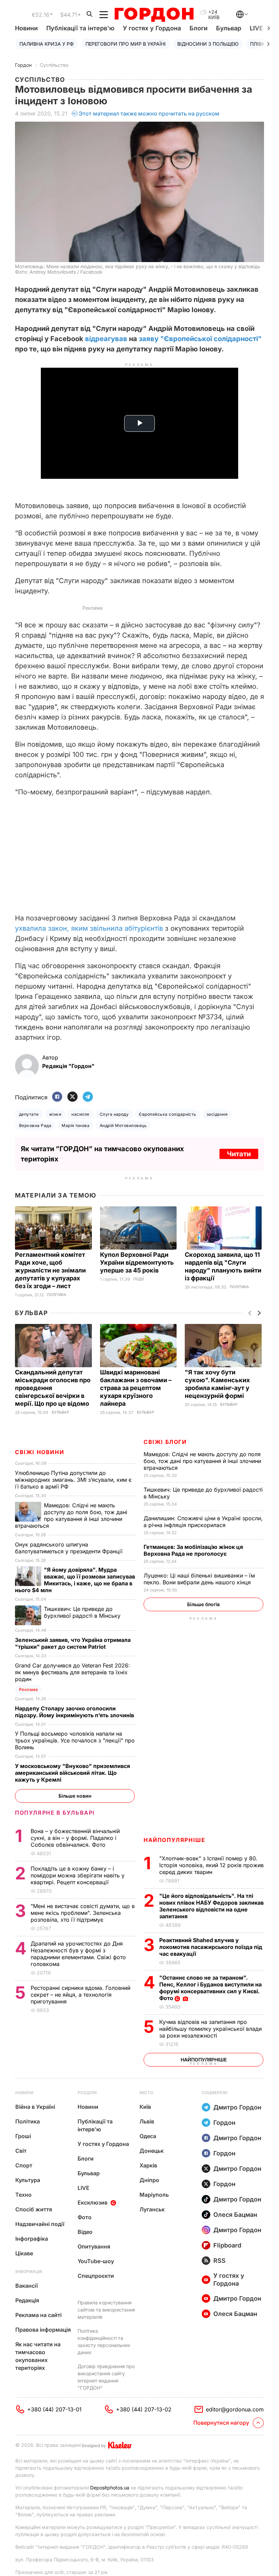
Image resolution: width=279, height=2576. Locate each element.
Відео (85, 2232)
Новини (26, 28)
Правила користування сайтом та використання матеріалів (106, 2310)
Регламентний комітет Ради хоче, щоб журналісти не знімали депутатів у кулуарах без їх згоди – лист (50, 1270)
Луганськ (152, 2209)
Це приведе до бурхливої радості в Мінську (83, 1612)
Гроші (23, 2136)
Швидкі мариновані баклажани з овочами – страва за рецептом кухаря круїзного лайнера (136, 1388)
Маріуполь (154, 2195)
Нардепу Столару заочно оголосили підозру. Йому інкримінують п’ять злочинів (75, 1712)
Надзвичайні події (40, 2224)
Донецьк (152, 2151)
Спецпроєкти (96, 2276)
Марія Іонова (76, 1125)
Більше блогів (203, 1604)
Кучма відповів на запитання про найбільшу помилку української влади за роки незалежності (210, 2029)
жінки (55, 1114)
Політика (57, 1295)
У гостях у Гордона (152, 28)
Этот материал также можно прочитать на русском (149, 113)
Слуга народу (114, 1114)
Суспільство (54, 65)
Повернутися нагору (221, 2423)
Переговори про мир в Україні (126, 44)
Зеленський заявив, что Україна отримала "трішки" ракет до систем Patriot (73, 1643)
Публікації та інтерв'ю (80, 28)
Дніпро (149, 2180)
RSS (219, 2261)
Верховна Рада (35, 1125)
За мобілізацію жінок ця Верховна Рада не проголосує (193, 1550)
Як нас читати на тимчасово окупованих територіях (38, 2356)
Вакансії (27, 2286)
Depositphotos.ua (110, 2488)
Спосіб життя (34, 2209)
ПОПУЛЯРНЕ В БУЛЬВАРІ (55, 1813)
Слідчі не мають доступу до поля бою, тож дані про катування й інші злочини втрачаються (202, 1461)
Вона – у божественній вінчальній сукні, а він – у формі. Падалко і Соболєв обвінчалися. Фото (75, 1838)
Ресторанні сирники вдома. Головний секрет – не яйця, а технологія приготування (80, 1995)
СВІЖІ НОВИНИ (39, 1452)
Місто (146, 2093)
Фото (85, 2217)
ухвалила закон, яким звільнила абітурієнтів (89, 928)
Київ (145, 2107)
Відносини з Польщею (208, 44)
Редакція (27, 2300)
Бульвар (229, 28)
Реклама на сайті (38, 2315)
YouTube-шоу (96, 2261)
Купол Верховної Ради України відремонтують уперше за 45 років (137, 1262)
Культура (28, 2180)
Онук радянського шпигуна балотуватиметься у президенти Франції (70, 1548)
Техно (23, 2195)
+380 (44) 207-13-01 (54, 2409)
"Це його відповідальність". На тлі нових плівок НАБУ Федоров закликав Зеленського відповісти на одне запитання (211, 1906)
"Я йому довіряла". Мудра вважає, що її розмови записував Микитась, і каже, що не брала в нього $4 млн (75, 1580)
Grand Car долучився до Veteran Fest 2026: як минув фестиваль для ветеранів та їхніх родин (72, 1672)
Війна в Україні (35, 2107)
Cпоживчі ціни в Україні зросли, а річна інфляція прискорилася (203, 1522)
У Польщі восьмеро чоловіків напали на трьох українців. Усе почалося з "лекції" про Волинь (75, 1740)
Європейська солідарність (168, 1114)
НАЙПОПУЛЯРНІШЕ (174, 1840)
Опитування (94, 2246)
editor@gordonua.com (235, 2409)
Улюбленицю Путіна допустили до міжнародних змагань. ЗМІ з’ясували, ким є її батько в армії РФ (73, 1480)
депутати (29, 1114)
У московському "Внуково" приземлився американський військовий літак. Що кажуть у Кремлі (72, 1773)
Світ (21, 2151)
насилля (80, 1114)
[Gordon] (154, 15)
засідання (217, 1114)
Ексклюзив (93, 2202)
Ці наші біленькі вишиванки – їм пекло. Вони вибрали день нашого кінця (199, 1579)
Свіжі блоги (165, 1442)
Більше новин (75, 1796)
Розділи (87, 2093)
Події (139, 1279)
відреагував (106, 339)
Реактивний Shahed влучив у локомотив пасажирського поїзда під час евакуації (211, 1947)
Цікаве (24, 2253)
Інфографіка (32, 2239)
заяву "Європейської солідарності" (200, 339)
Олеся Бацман (235, 2215)
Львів (147, 2121)
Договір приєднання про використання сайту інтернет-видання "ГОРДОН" (106, 2377)
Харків (148, 2165)
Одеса (148, 2136)
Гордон (23, 65)
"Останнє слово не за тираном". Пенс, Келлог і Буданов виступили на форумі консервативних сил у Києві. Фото (210, 1988)
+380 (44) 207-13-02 (144, 2409)
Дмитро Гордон (237, 2107)
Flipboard (227, 2245)
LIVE (84, 2188)
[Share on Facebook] (57, 1097)
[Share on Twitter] (72, 1097)
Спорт (24, 2165)
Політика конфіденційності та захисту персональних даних (104, 2342)
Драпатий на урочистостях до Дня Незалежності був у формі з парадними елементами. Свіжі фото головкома (78, 1954)
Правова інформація (43, 2330)
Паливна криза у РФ (47, 44)
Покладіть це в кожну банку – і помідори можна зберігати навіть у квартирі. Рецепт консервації (78, 1875)
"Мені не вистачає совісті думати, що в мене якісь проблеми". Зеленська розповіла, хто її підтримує (83, 1913)
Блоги (199, 28)
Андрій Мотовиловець (123, 1125)
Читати (239, 1154)
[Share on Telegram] (88, 1097)
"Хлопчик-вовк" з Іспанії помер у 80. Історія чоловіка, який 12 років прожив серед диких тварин (211, 1865)
